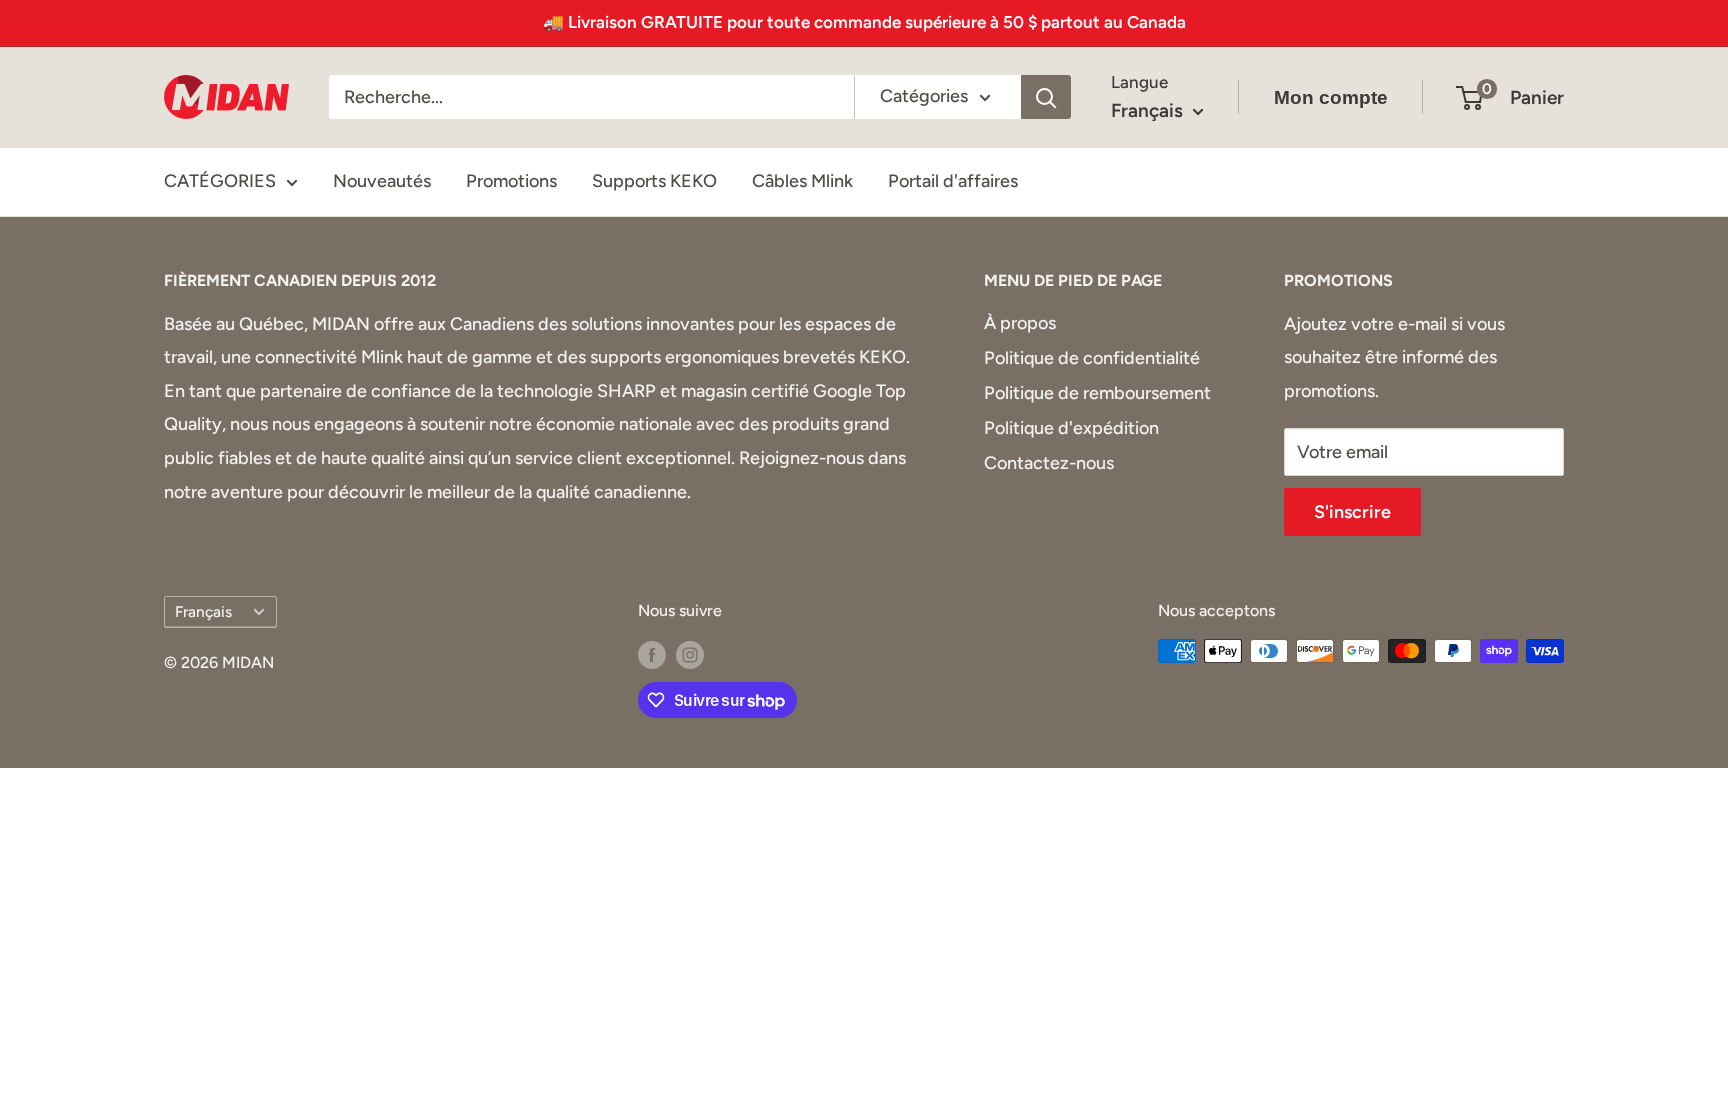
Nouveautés (382, 181)
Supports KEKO (654, 181)
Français (203, 611)
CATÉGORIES (220, 181)
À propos (1020, 323)
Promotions (511, 181)
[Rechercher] (1046, 97)
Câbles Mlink (802, 181)
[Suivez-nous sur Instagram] (690, 654)
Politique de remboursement (1097, 393)
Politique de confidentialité (1092, 358)
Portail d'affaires (953, 181)
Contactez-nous (1049, 463)
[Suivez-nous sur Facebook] (652, 654)
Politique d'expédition (1071, 428)
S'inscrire (1352, 512)
